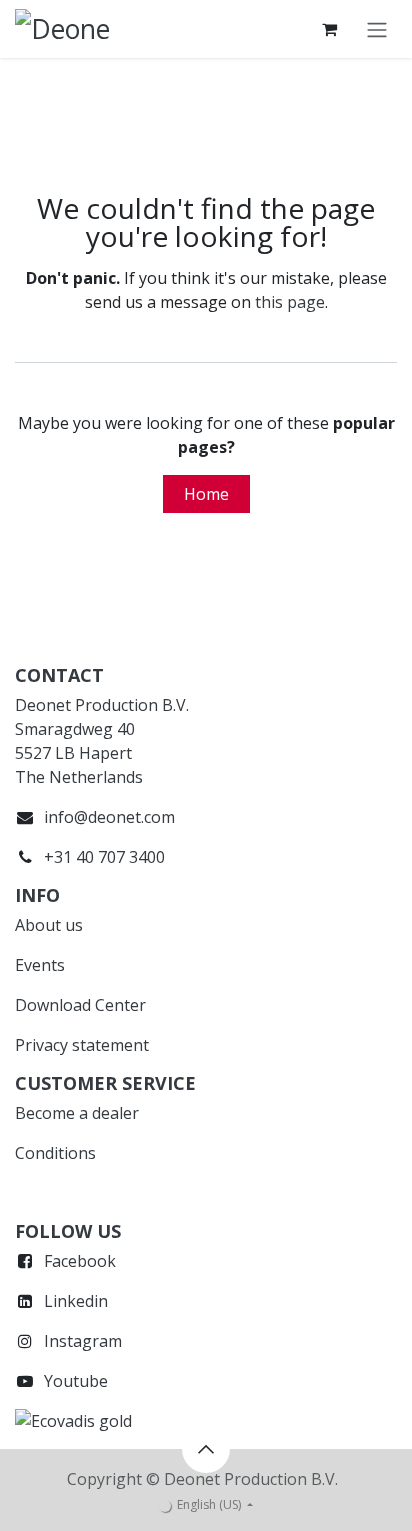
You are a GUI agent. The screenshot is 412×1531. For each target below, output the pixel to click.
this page (290, 302)
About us (49, 925)
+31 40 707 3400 (104, 857)
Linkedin (76, 1301)
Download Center (80, 1005)
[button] (206, 1449)
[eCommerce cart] (329, 29)
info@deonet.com (109, 817)
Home (206, 494)
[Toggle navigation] (377, 29)
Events (40, 965)
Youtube (76, 1381)
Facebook (80, 1261)
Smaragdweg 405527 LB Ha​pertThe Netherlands (79, 753)
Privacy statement (82, 1045)
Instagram (83, 1341)
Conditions (55, 1153)
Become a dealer (77, 1113)
